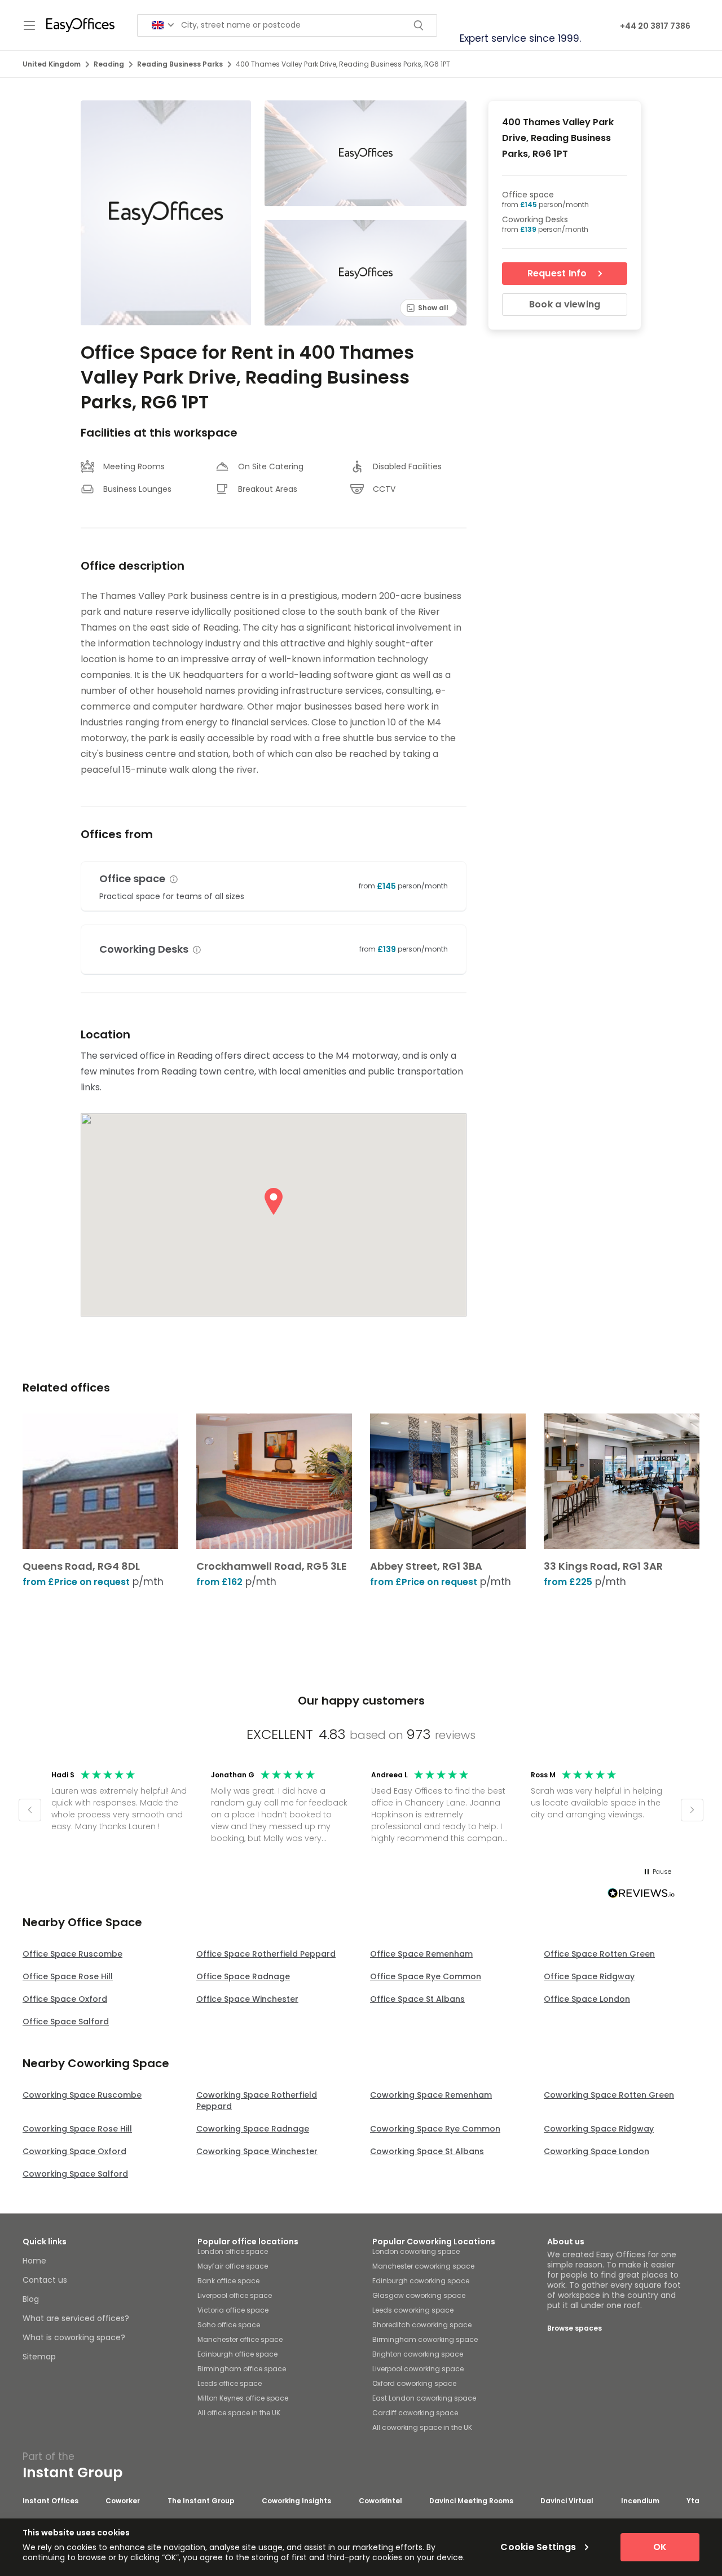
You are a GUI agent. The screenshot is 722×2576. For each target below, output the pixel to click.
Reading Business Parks (180, 64)
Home (34, 2261)
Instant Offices (50, 2501)
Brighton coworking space (418, 2354)
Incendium (640, 2501)
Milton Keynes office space (243, 2398)
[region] (361, 1810)
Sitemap (39, 2357)
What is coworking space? (74, 2337)
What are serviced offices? (76, 2318)
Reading (109, 64)
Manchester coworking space (423, 2266)
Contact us (45, 2280)
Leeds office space (230, 2383)
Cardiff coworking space (415, 2413)
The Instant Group (201, 2501)
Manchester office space (240, 2339)
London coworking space (416, 2251)
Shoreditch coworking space (422, 2325)
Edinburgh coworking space (421, 2281)
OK (660, 2547)
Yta (693, 2501)
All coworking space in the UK (422, 2427)
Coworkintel (380, 2501)
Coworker (123, 2501)
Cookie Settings (538, 2547)
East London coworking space (424, 2398)
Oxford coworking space (414, 2383)
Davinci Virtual (567, 2501)
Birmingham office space (242, 2369)
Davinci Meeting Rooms (471, 2501)
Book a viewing (565, 304)
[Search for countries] (163, 25)
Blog (31, 2299)
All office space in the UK (239, 2413)
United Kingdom (52, 64)
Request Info (557, 273)
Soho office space (229, 2325)
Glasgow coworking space (419, 2295)
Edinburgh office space (237, 2354)
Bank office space (228, 2281)
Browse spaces (574, 2328)
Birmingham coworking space (425, 2339)
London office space (233, 2251)
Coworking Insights (296, 2501)
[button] (174, 879)
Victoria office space (233, 2310)
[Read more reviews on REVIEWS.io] (641, 1895)
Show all (433, 308)
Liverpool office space (235, 2295)
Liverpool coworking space (418, 2369)
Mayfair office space (233, 2266)
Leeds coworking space (413, 2310)
